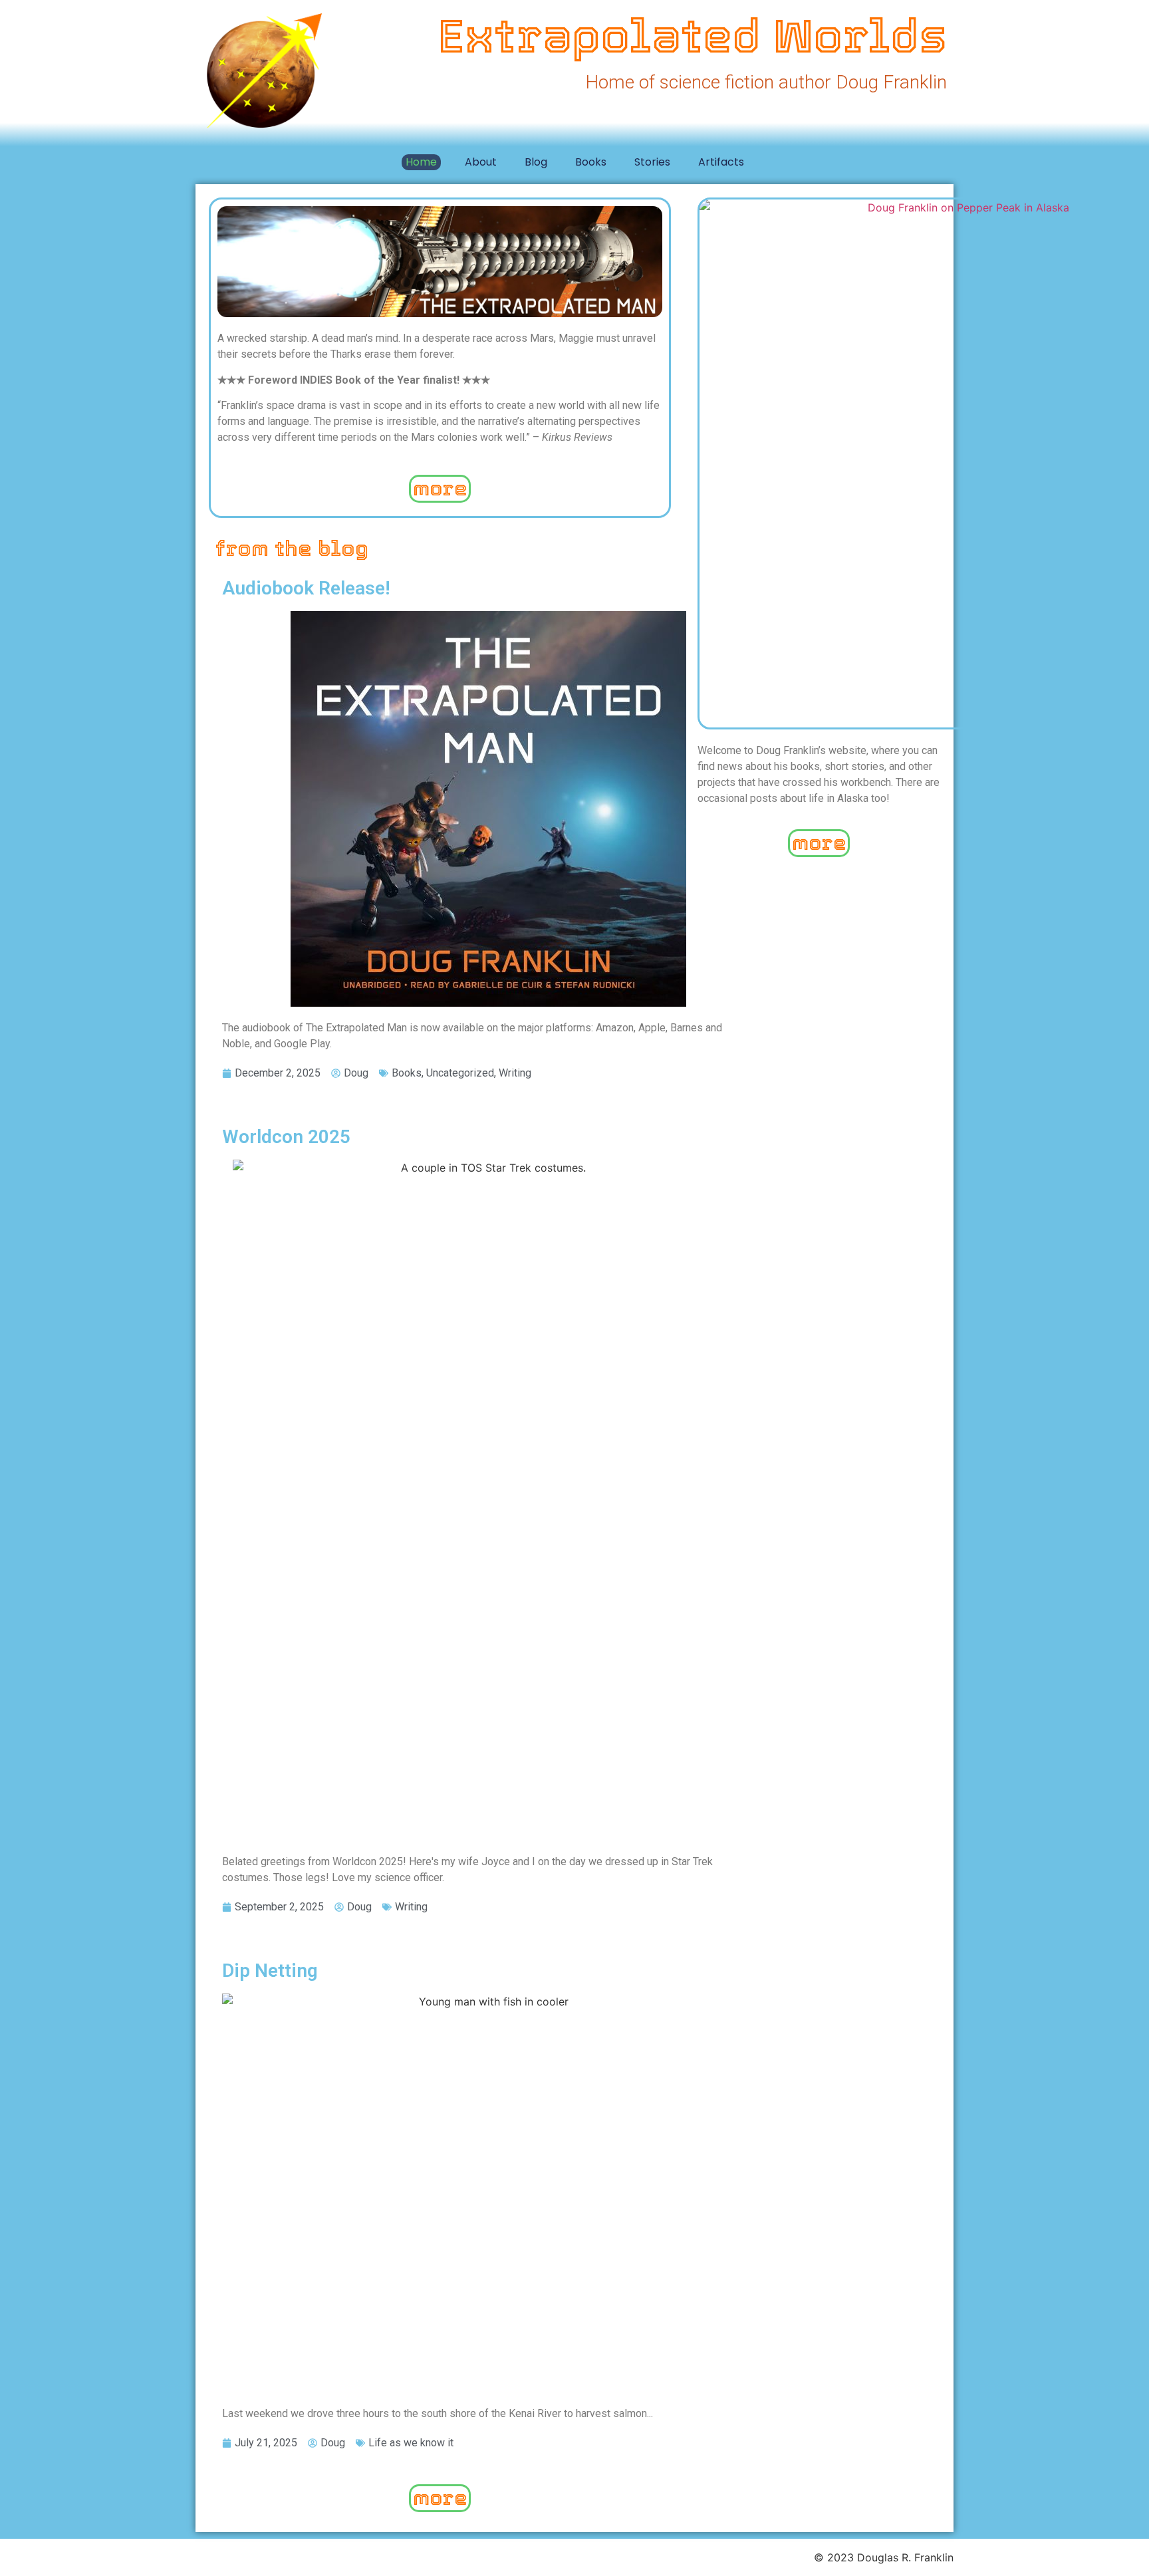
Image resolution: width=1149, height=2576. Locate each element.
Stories (652, 162)
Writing (515, 1073)
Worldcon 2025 (286, 1137)
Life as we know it (411, 2443)
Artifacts (721, 162)
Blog (536, 162)
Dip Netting (270, 1971)
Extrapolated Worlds (693, 36)
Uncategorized (460, 1073)
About (481, 162)
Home (421, 162)
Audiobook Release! (306, 588)
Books (591, 162)
